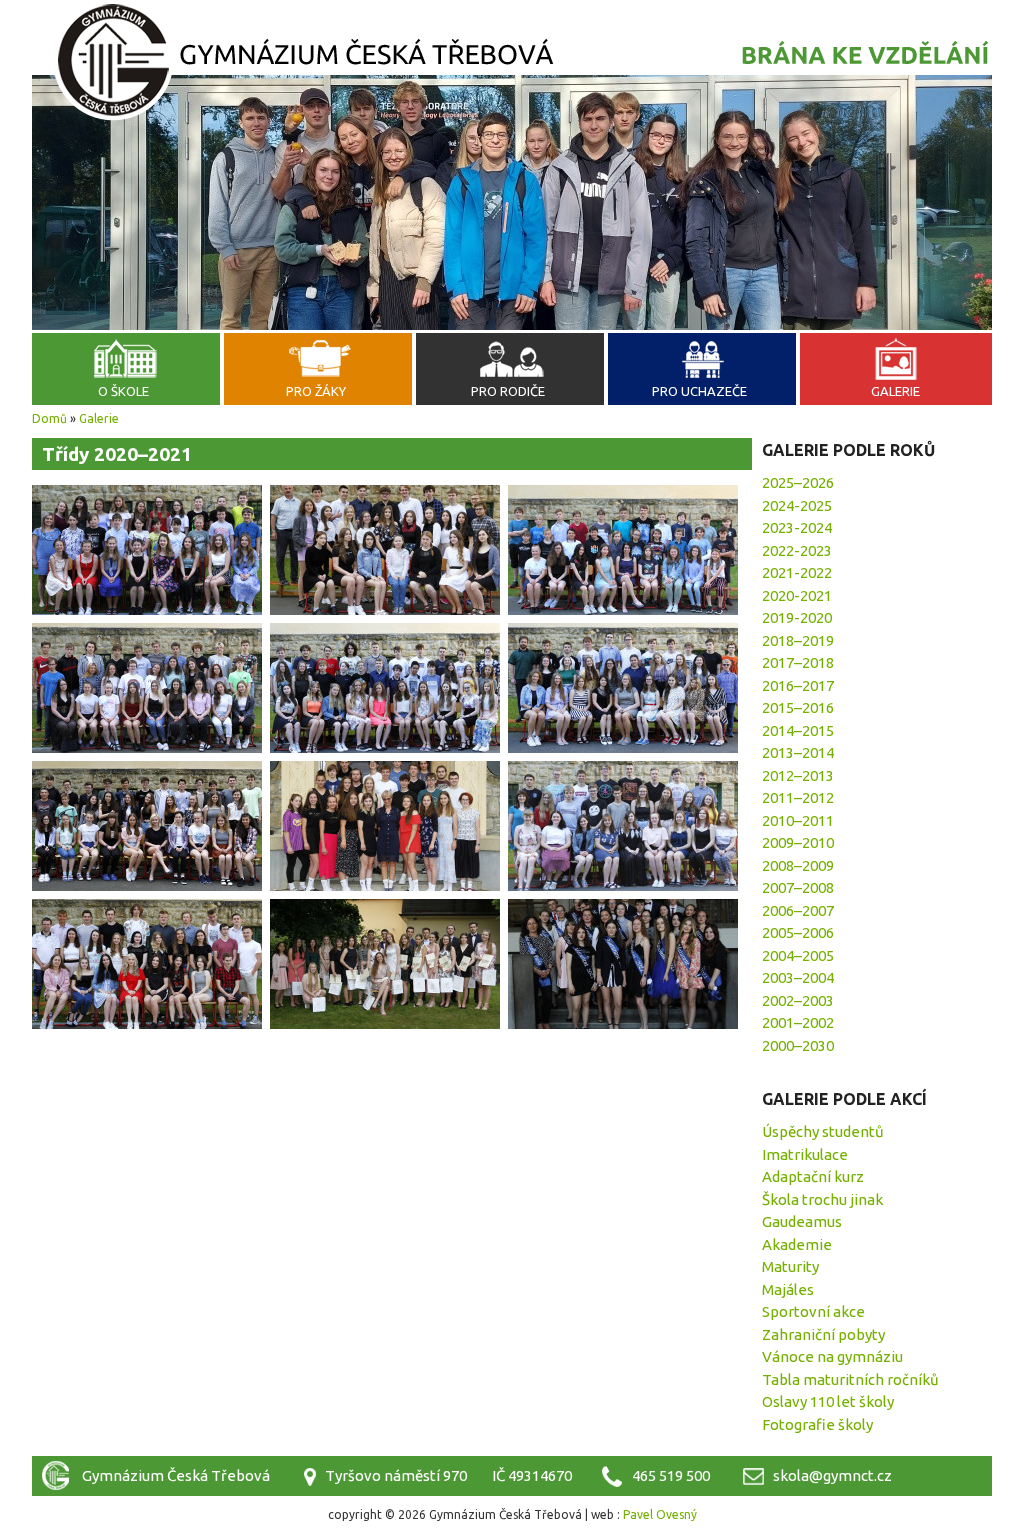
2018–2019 (798, 640)
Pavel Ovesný (660, 1514)
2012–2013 (798, 775)
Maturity (790, 1266)
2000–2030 (798, 1045)
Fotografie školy (817, 1424)
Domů (49, 418)
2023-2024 (797, 527)
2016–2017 (798, 685)
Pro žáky (316, 391)
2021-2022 (797, 572)
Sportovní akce (813, 1311)
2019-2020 (797, 617)
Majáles (788, 1289)
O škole (123, 391)
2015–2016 (798, 707)
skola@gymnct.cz (832, 1475)
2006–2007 (798, 910)
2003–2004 (798, 977)
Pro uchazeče (699, 391)
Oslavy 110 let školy (828, 1401)
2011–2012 (798, 797)
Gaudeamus (802, 1221)
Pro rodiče (508, 391)
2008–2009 (798, 865)
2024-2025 (797, 505)
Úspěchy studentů (823, 1131)
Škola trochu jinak (822, 1199)
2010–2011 (798, 820)
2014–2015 (798, 730)
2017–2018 (798, 662)
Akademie (797, 1244)
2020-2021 (797, 595)
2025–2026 (798, 482)
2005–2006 (798, 932)
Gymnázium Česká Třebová (512, 65)
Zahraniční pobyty (823, 1334)
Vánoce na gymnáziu (832, 1356)
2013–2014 (798, 752)
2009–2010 (798, 842)
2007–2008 (798, 887)
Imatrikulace (805, 1154)
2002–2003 (798, 1000)
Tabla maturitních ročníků (850, 1379)
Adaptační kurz (813, 1176)
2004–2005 (798, 955)
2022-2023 (797, 550)
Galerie (895, 391)
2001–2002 (798, 1022)
